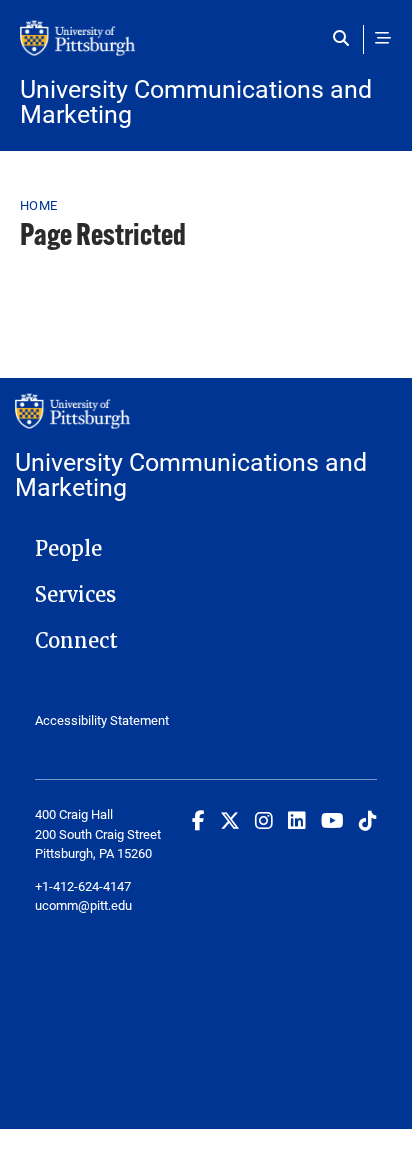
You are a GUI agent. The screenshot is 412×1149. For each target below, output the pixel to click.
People (68, 549)
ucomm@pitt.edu (83, 905)
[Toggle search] (345, 38)
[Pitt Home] (206, 48)
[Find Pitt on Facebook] (198, 820)
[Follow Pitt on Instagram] (264, 820)
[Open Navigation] (383, 38)
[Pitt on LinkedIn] (297, 820)
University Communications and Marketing (196, 101)
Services (75, 595)
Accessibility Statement (102, 720)
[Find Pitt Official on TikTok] (368, 820)
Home (38, 205)
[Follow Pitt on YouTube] (332, 820)
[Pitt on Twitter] (230, 820)
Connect (76, 641)
